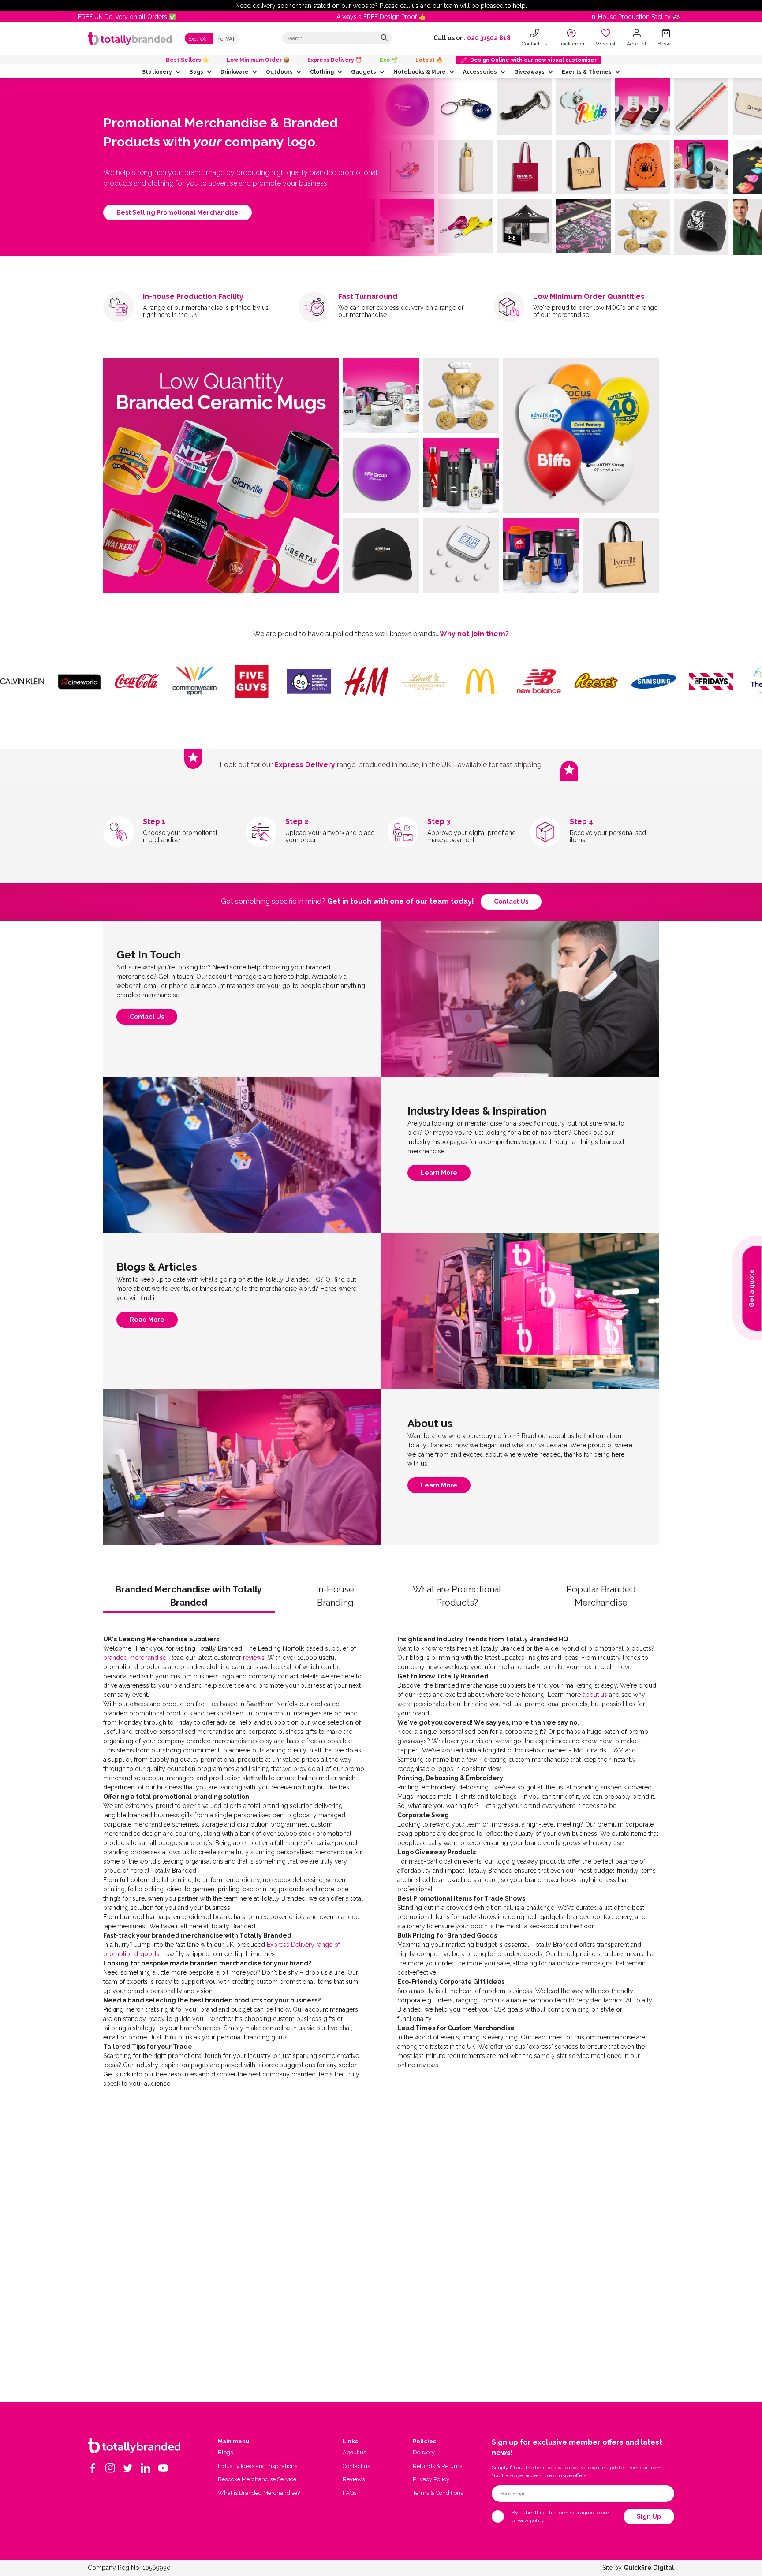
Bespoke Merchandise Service (257, 2479)
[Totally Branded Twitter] (128, 2468)
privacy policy (528, 2520)
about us (595, 1695)
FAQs (349, 2493)
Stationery (157, 72)
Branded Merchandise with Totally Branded (189, 1596)
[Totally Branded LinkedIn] (146, 2468)
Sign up (649, 2516)
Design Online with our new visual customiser (533, 60)
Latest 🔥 (429, 60)
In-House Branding (335, 1596)
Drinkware (235, 72)
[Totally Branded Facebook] (93, 2468)
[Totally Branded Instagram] (110, 2468)
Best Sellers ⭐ (187, 60)
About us (354, 2452)
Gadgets (364, 72)
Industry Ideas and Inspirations (258, 2466)
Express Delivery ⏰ (335, 60)
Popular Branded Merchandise (601, 1596)
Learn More (439, 1175)
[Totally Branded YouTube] (163, 2468)
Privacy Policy (431, 2479)
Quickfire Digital (649, 2568)
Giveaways (529, 72)
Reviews (354, 2479)
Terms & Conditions (438, 2493)
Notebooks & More (420, 72)
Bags (196, 72)
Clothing (322, 72)
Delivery (424, 2452)
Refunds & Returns (437, 2466)
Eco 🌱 (389, 60)
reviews (254, 1658)
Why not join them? (474, 634)
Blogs (225, 2452)
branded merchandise (135, 1658)
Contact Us (147, 1019)
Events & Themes (587, 72)
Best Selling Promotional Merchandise (177, 212)
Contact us (511, 902)
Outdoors (279, 72)
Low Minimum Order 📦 (258, 60)
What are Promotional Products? (457, 1596)
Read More (147, 1322)
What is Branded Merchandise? (259, 2493)
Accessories (480, 72)
